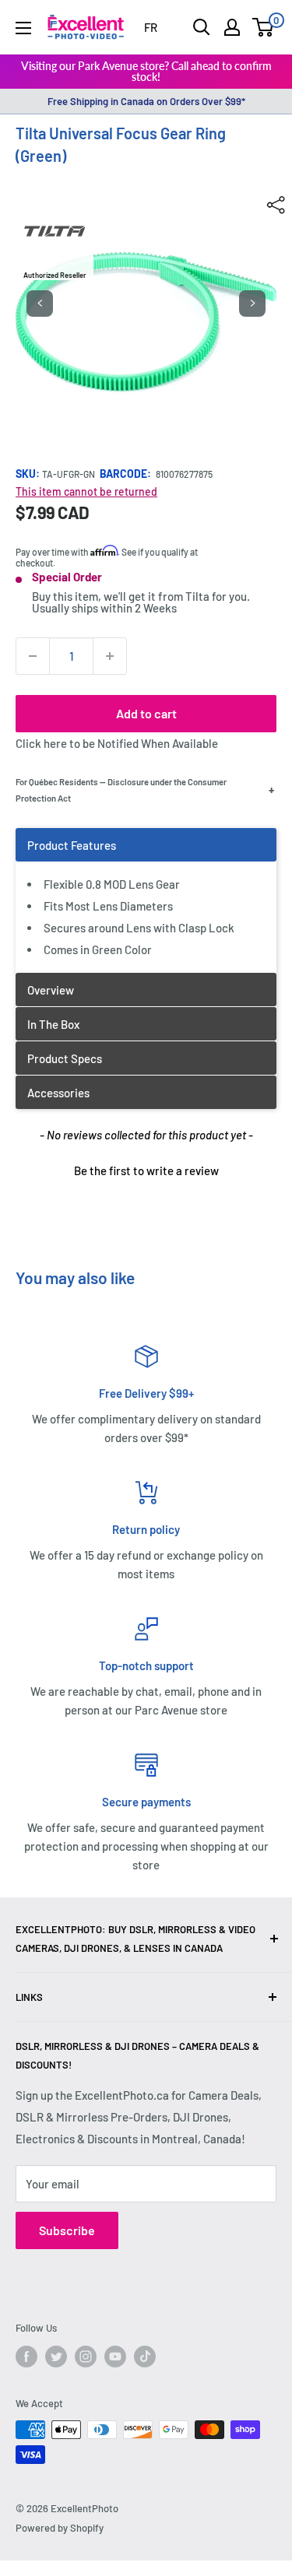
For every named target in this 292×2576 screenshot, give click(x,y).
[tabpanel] (146, 900)
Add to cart (146, 713)
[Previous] (40, 304)
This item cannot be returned (86, 491)
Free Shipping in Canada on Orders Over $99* (146, 101)
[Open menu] (23, 28)
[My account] (232, 27)
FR (151, 27)
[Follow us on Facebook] (26, 2357)
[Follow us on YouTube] (115, 2357)
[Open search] (202, 27)
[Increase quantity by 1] (110, 656)
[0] (264, 27)
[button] (146, 1169)
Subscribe (67, 2230)
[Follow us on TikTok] (145, 2357)
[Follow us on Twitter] (56, 2357)
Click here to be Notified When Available (117, 743)
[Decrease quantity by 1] (33, 656)
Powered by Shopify (60, 2528)
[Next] (252, 304)
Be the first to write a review (146, 1170)
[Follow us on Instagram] (86, 2357)
